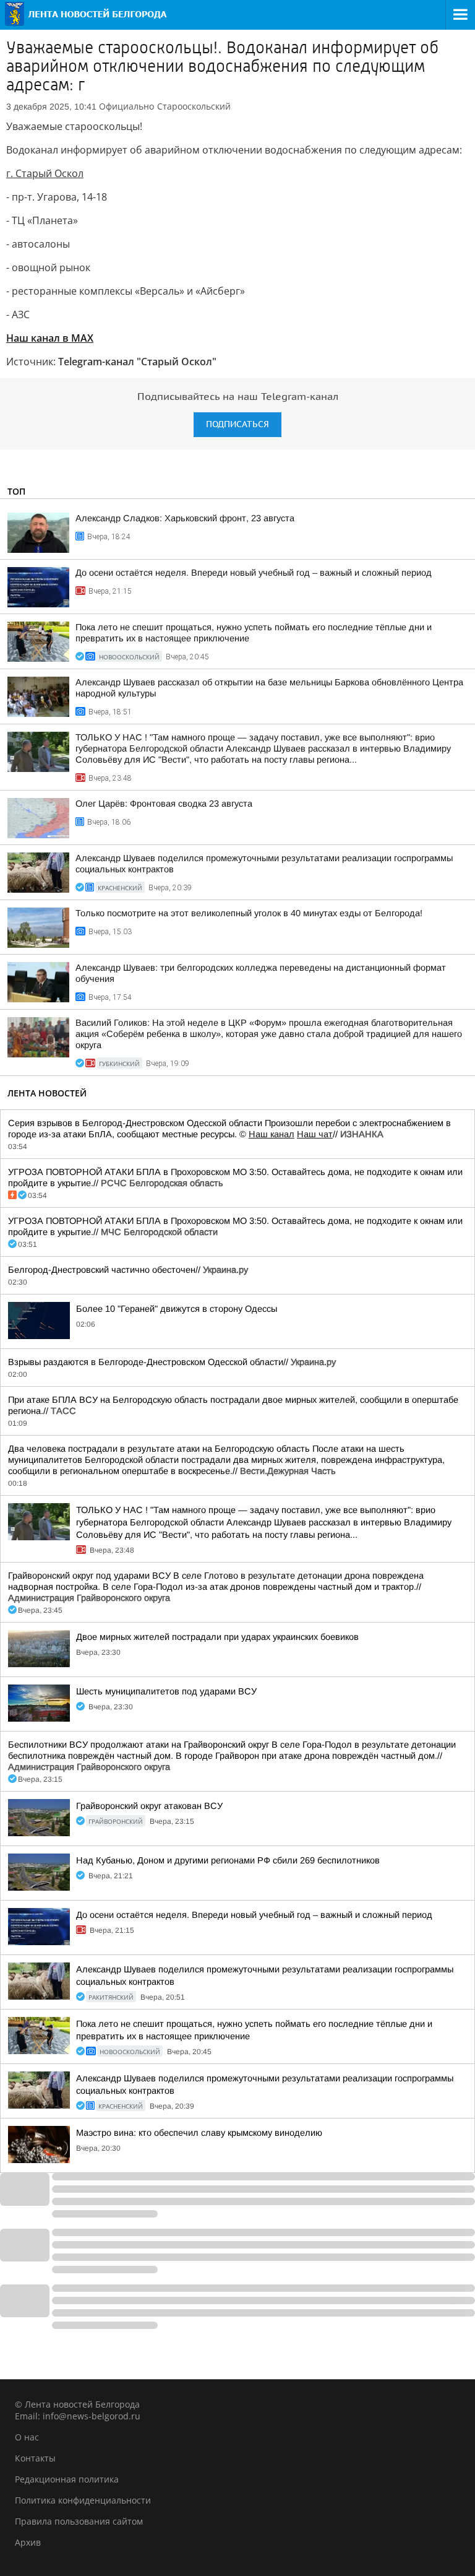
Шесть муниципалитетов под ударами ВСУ (166, 1691)
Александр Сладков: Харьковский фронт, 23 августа (185, 518)
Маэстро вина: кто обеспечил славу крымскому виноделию (199, 2133)
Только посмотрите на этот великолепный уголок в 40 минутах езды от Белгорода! (249, 913)
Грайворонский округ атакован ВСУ (149, 1806)
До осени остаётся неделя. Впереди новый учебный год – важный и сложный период (254, 573)
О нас (27, 2437)
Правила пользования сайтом (79, 2521)
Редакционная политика (67, 2479)
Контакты (35, 2458)
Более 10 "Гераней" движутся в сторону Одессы (177, 1309)
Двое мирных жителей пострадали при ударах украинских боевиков (217, 1637)
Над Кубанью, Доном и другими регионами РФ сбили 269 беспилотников (228, 1860)
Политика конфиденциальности (83, 2500)
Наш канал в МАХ (50, 338)
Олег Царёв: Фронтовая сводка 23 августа (164, 804)
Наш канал (272, 1134)
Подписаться (237, 424)
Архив (28, 2542)
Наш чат (315, 1134)
